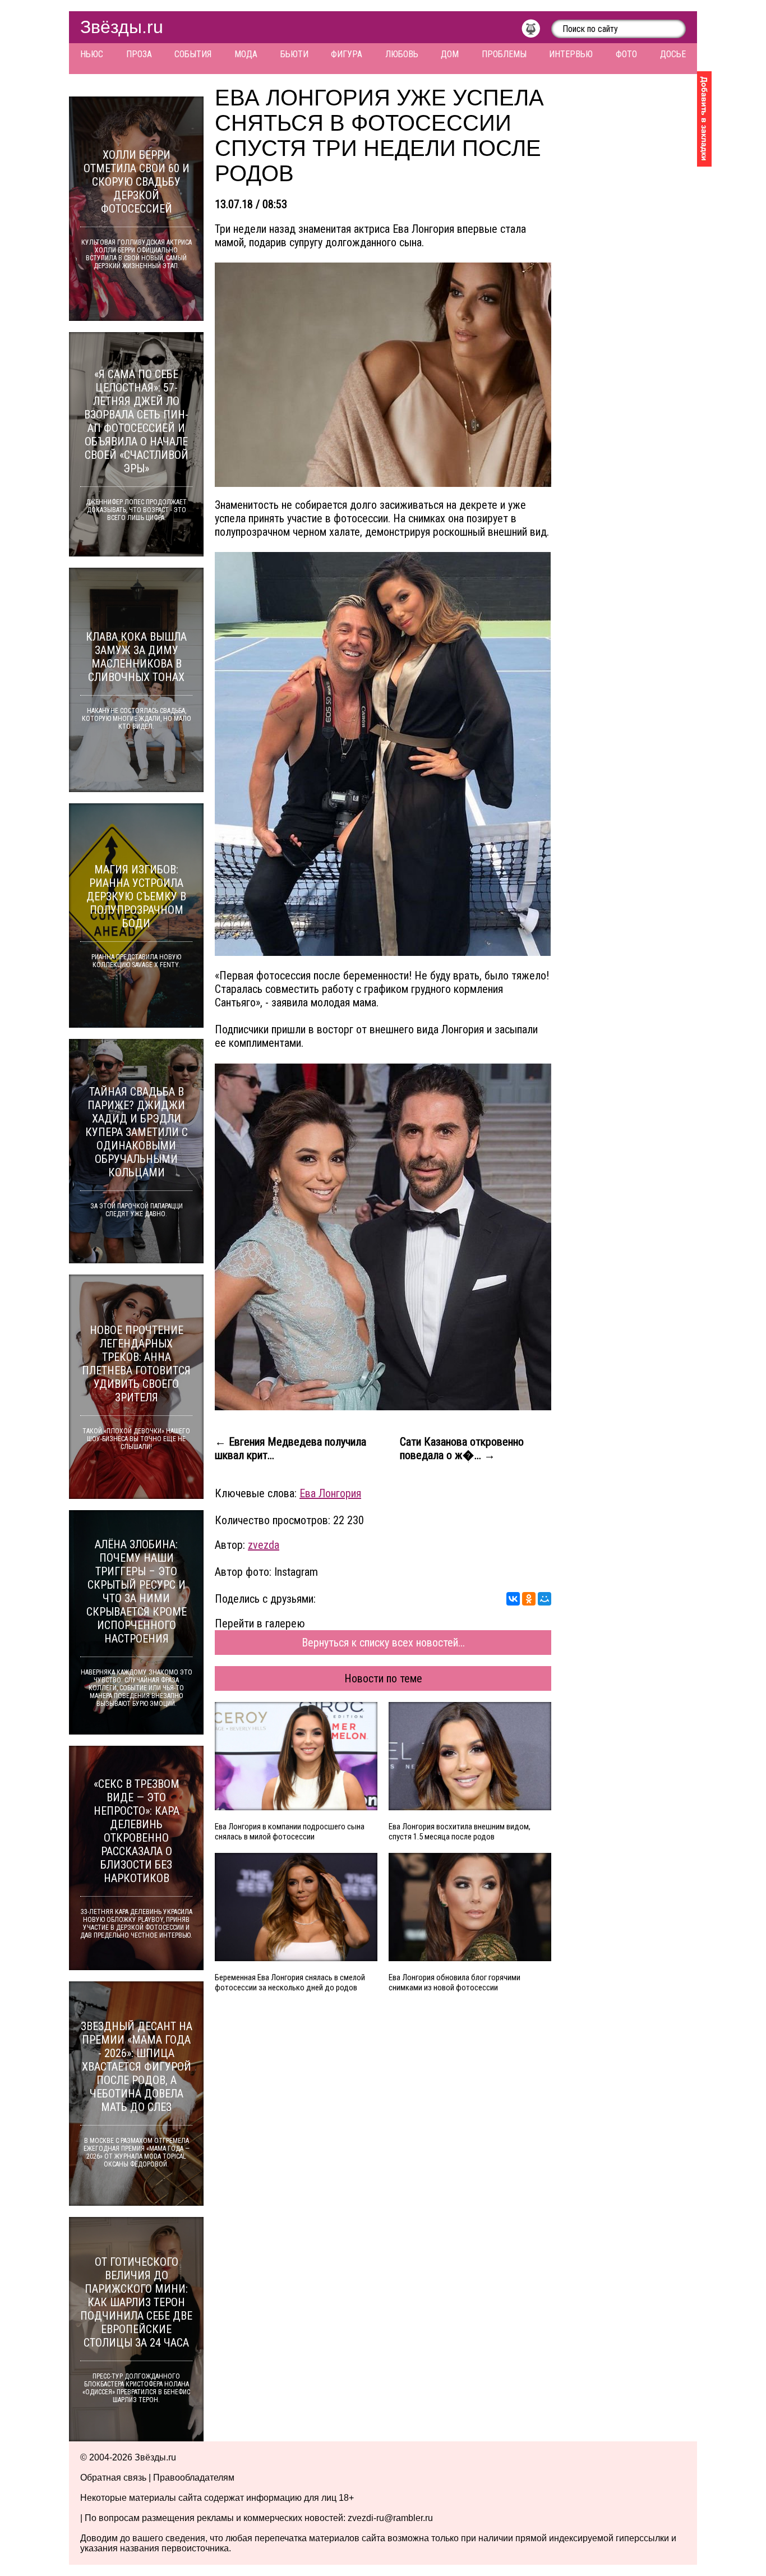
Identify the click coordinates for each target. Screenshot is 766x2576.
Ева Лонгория (330, 1493)
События (193, 54)
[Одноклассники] (529, 1599)
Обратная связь (113, 2478)
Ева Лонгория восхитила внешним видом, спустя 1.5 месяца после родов (460, 1832)
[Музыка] (536, 31)
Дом (450, 54)
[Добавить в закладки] (704, 119)
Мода (246, 54)
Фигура (347, 54)
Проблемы (504, 54)
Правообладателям (194, 2478)
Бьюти (294, 54)
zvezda (264, 1545)
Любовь (402, 54)
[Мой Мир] (544, 1599)
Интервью (571, 54)
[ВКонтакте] (513, 1599)
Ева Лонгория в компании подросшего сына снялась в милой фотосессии (290, 1832)
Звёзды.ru (122, 27)
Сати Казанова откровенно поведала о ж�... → (462, 1448)
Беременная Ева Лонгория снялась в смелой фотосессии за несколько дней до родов (290, 1982)
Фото (626, 54)
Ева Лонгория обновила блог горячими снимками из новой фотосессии (454, 1982)
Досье (673, 54)
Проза (139, 54)
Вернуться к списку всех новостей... (383, 1643)
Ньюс (92, 54)
